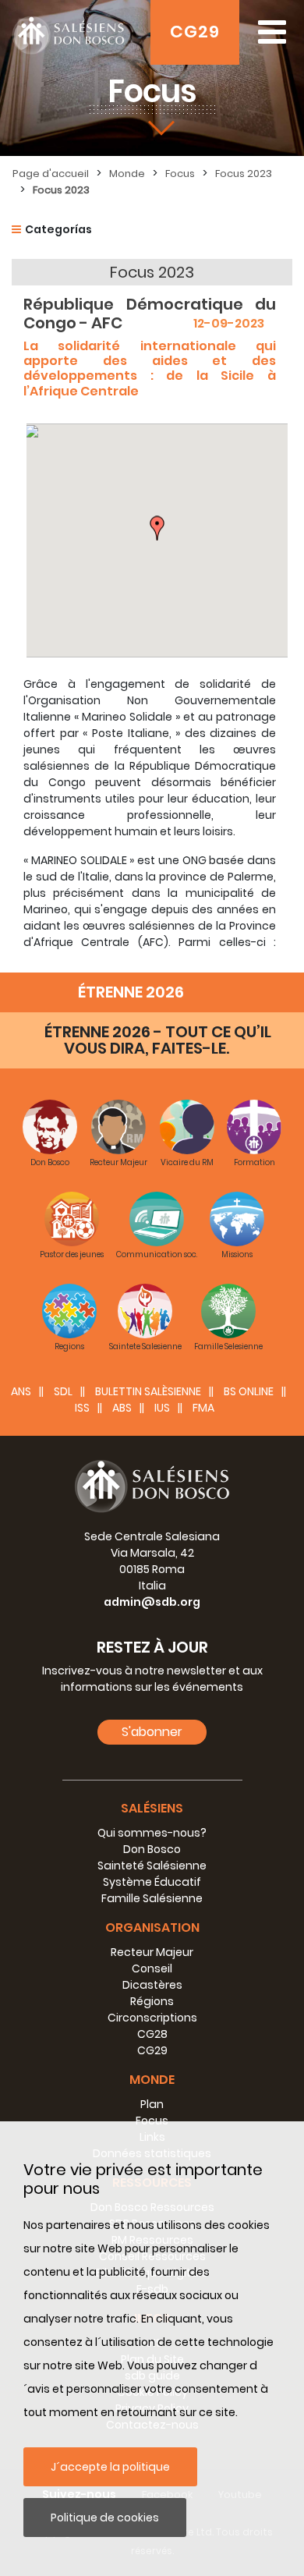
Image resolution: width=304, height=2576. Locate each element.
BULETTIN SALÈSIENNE (148, 1391)
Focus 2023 (244, 174)
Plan (152, 2104)
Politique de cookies (105, 2518)
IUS (162, 1408)
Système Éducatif (152, 1882)
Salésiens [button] (152, 1808)
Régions (152, 2001)
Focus (180, 174)
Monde (127, 174)
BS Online (249, 1391)
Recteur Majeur (152, 1952)
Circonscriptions (152, 2018)
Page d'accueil (51, 174)
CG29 (195, 32)
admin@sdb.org (152, 1602)
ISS (82, 1408)
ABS (122, 1408)
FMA (203, 1408)
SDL (63, 1391)
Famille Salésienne (152, 1898)
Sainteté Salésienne (152, 1866)
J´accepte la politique (110, 2467)
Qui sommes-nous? (152, 1833)
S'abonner (152, 1732)
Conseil (152, 1968)
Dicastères (152, 1985)
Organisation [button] (152, 1928)
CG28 (152, 2034)
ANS (21, 1391)
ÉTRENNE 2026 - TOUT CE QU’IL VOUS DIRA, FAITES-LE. (158, 1040)
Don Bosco (152, 1849)
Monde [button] (152, 2080)
